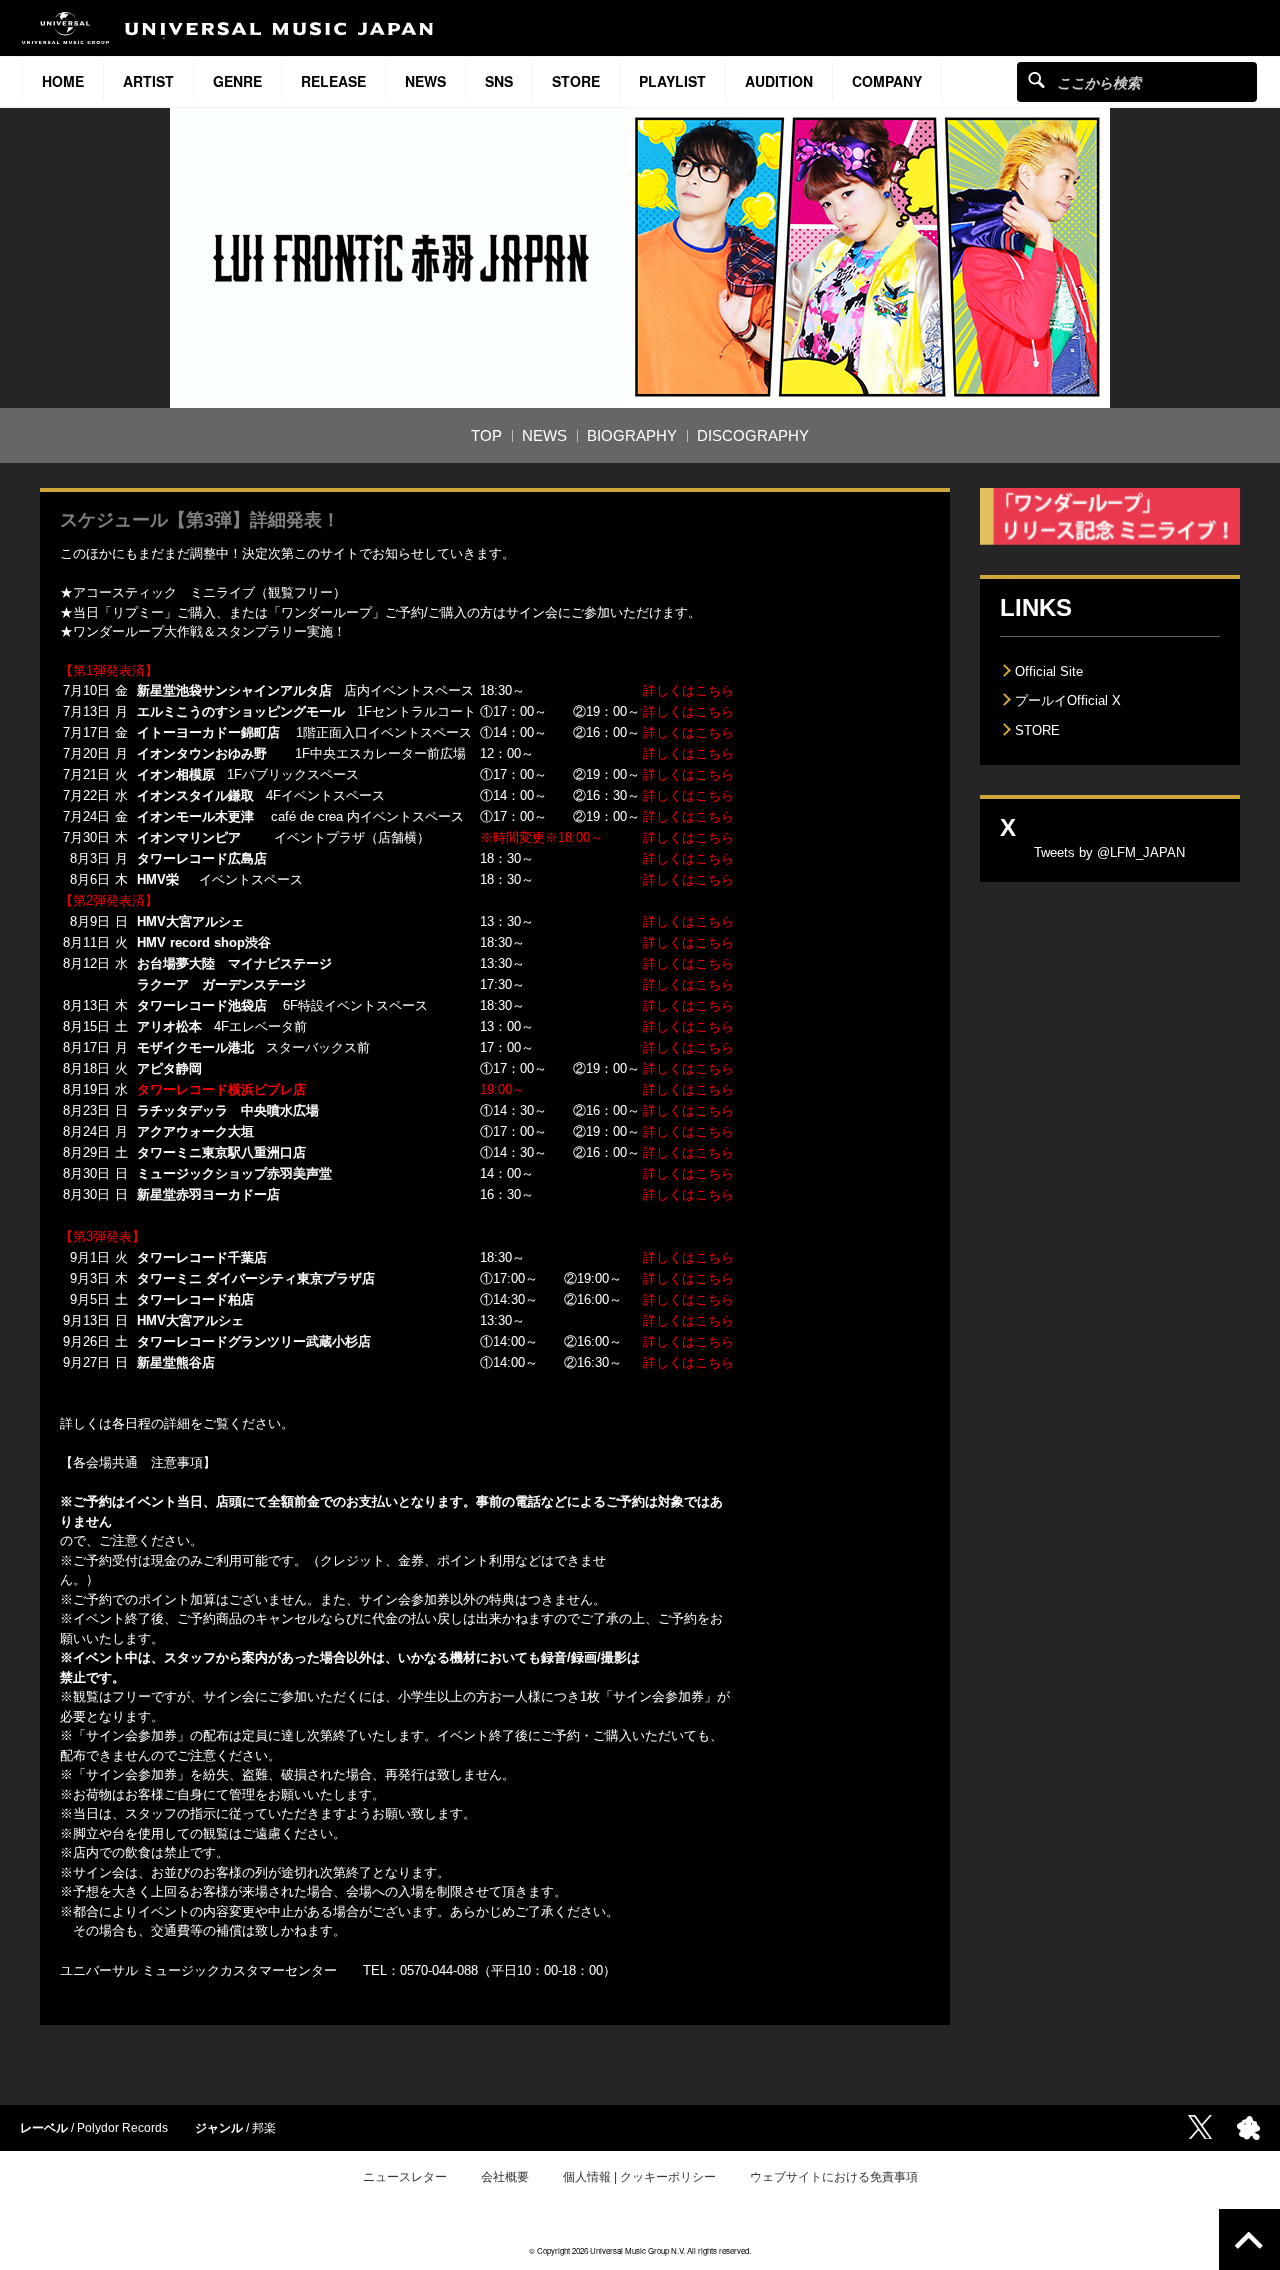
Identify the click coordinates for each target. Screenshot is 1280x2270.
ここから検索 (1036, 79)
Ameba (1248, 2128)
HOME (63, 81)
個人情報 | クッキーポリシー (639, 2177)
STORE (576, 81)
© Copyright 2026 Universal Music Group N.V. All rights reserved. (640, 2250)
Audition (779, 81)
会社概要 (505, 2177)
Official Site (1049, 671)
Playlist (672, 81)
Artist (148, 81)
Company (887, 81)
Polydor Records (122, 2128)
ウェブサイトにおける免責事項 (834, 2177)
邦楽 (264, 2128)
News (425, 81)
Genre (237, 81)
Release (333, 81)
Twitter (1200, 2127)
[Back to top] (1249, 2239)
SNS (499, 81)
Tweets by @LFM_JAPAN (1109, 852)
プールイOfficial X (1068, 700)
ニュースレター (405, 2177)
